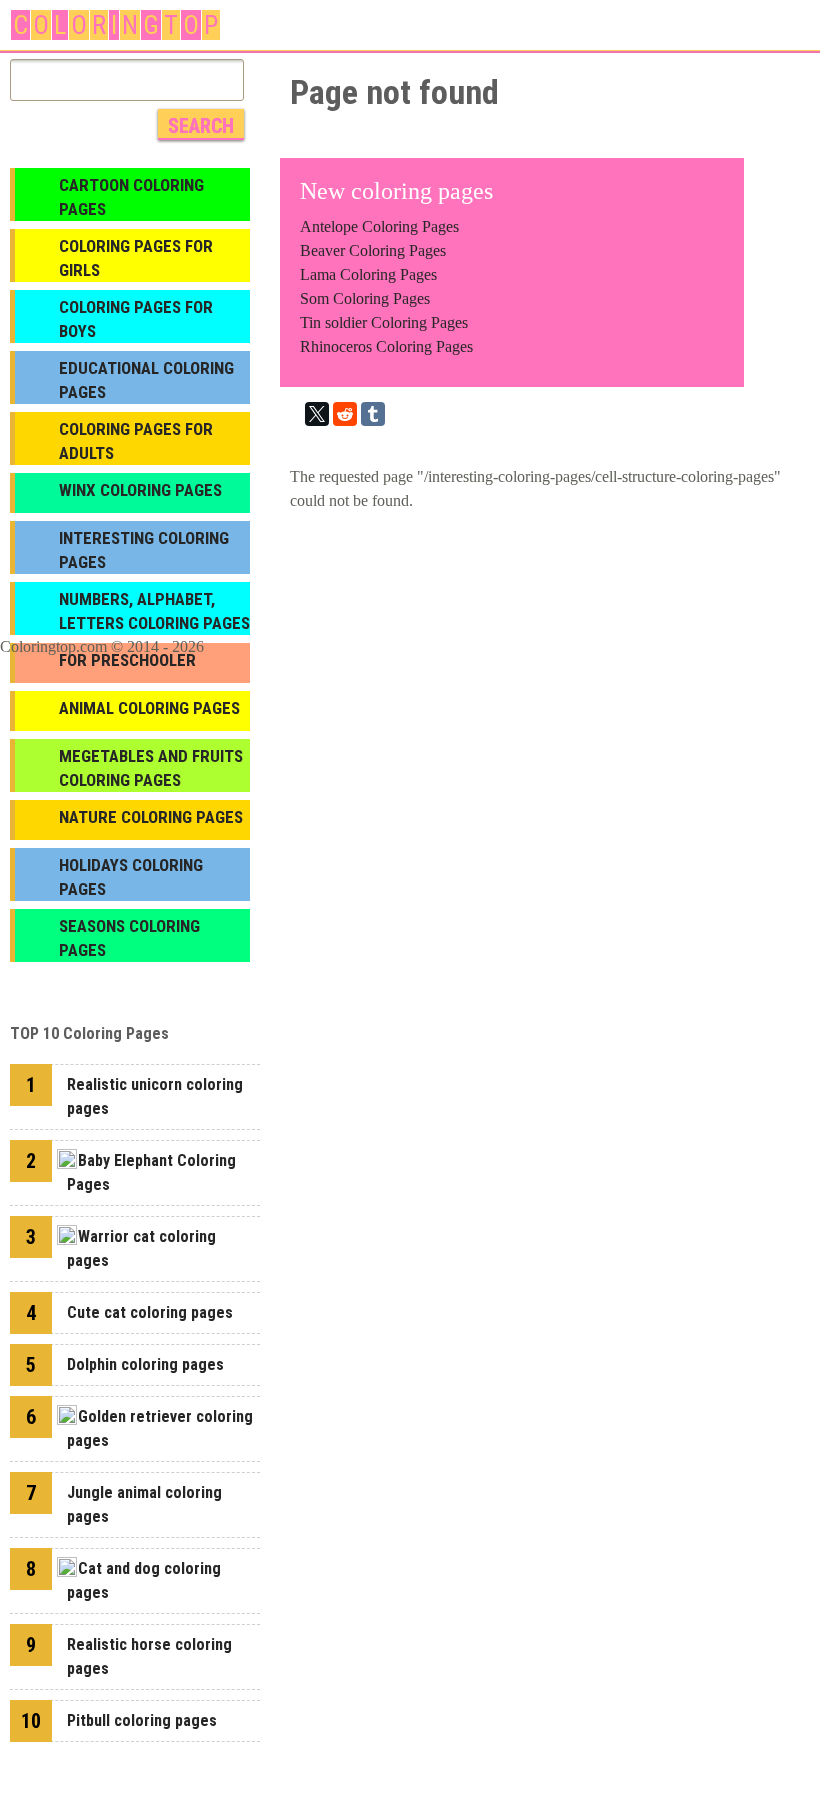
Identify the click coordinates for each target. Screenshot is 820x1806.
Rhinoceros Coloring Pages (386, 346)
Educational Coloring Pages (146, 380)
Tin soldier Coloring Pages (384, 322)
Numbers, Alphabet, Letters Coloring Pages (154, 611)
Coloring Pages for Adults (136, 441)
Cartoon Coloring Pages (131, 197)
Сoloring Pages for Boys (136, 319)
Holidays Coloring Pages (131, 877)
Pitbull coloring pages (142, 1720)
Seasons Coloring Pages (129, 938)
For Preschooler (127, 660)
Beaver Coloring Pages (373, 250)
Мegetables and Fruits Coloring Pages (151, 768)
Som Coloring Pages (365, 298)
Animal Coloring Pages (149, 708)
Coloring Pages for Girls (136, 258)
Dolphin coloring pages (145, 1364)
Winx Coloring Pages (140, 490)
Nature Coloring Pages (151, 817)
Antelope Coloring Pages (379, 226)
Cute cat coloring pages (150, 1312)
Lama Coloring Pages (368, 274)
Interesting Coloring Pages (144, 550)
